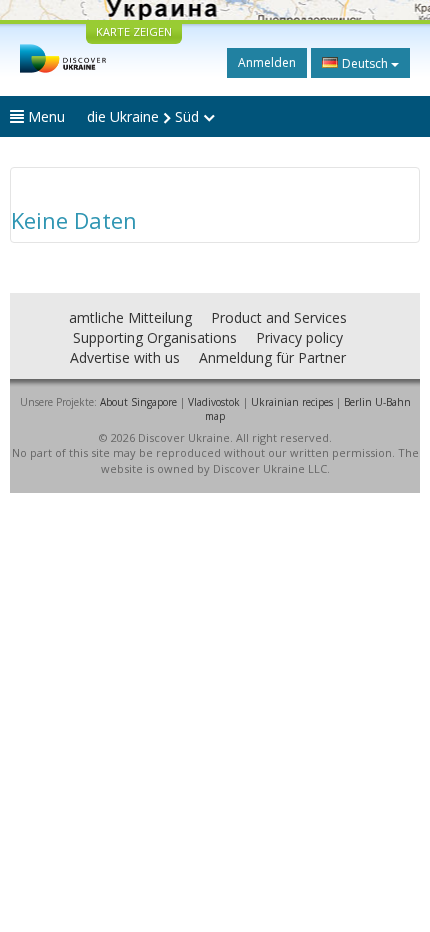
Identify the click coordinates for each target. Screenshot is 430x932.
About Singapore (138, 402)
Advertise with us (125, 357)
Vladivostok (214, 402)
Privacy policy (299, 337)
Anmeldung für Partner (272, 357)
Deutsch (365, 63)
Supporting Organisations (155, 337)
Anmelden (267, 62)
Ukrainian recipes (292, 402)
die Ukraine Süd (145, 116)
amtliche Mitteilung (130, 317)
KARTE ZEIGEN (134, 31)
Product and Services (279, 317)
